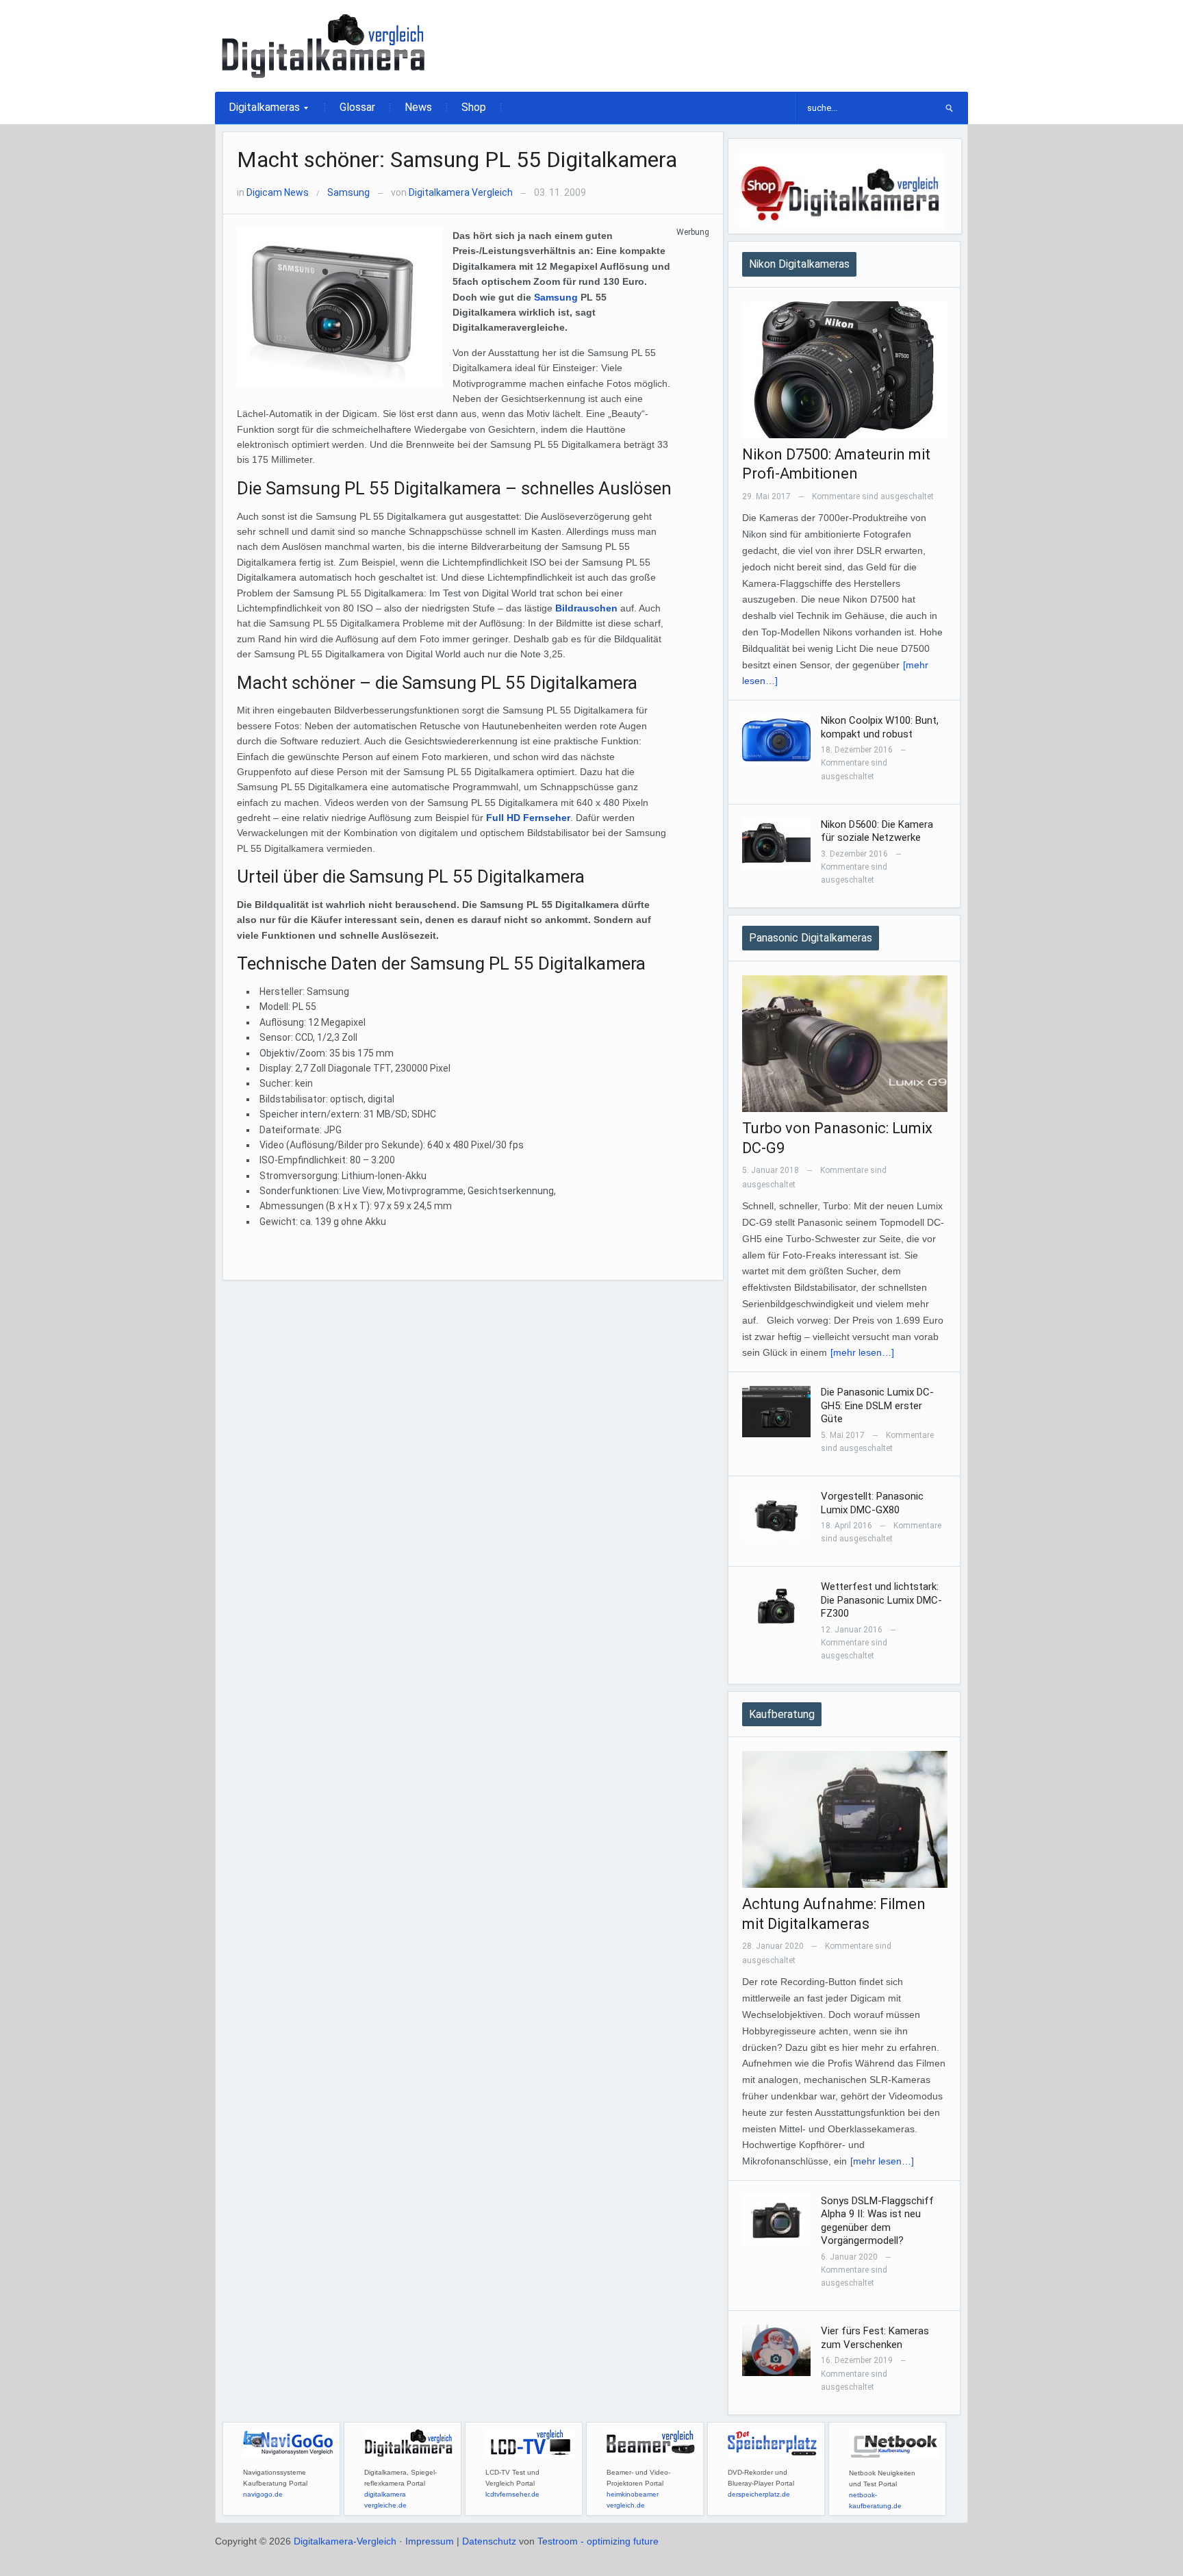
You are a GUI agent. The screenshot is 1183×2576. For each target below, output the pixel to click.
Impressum (430, 2541)
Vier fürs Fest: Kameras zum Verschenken (875, 2338)
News (418, 107)
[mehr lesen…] (862, 1352)
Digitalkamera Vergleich (461, 192)
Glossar (357, 107)
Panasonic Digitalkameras (811, 938)
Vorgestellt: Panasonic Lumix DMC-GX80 (872, 1503)
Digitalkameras (257, 112)
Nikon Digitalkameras (799, 264)
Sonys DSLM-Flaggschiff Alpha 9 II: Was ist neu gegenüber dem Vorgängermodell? (877, 2221)
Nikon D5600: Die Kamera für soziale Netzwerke (877, 831)
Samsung (348, 192)
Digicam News (278, 192)
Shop (474, 107)
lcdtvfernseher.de (512, 2494)
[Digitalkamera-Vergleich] (325, 45)
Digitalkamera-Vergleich (345, 2541)
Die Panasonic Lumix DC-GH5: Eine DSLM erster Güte (877, 1405)
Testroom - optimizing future (598, 2541)
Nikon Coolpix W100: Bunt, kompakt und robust (880, 727)
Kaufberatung (782, 1714)
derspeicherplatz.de (759, 2494)
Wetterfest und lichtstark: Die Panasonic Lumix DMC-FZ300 (881, 1600)
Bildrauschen (586, 608)
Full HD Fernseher (527, 818)
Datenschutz (489, 2541)
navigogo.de (263, 2494)
